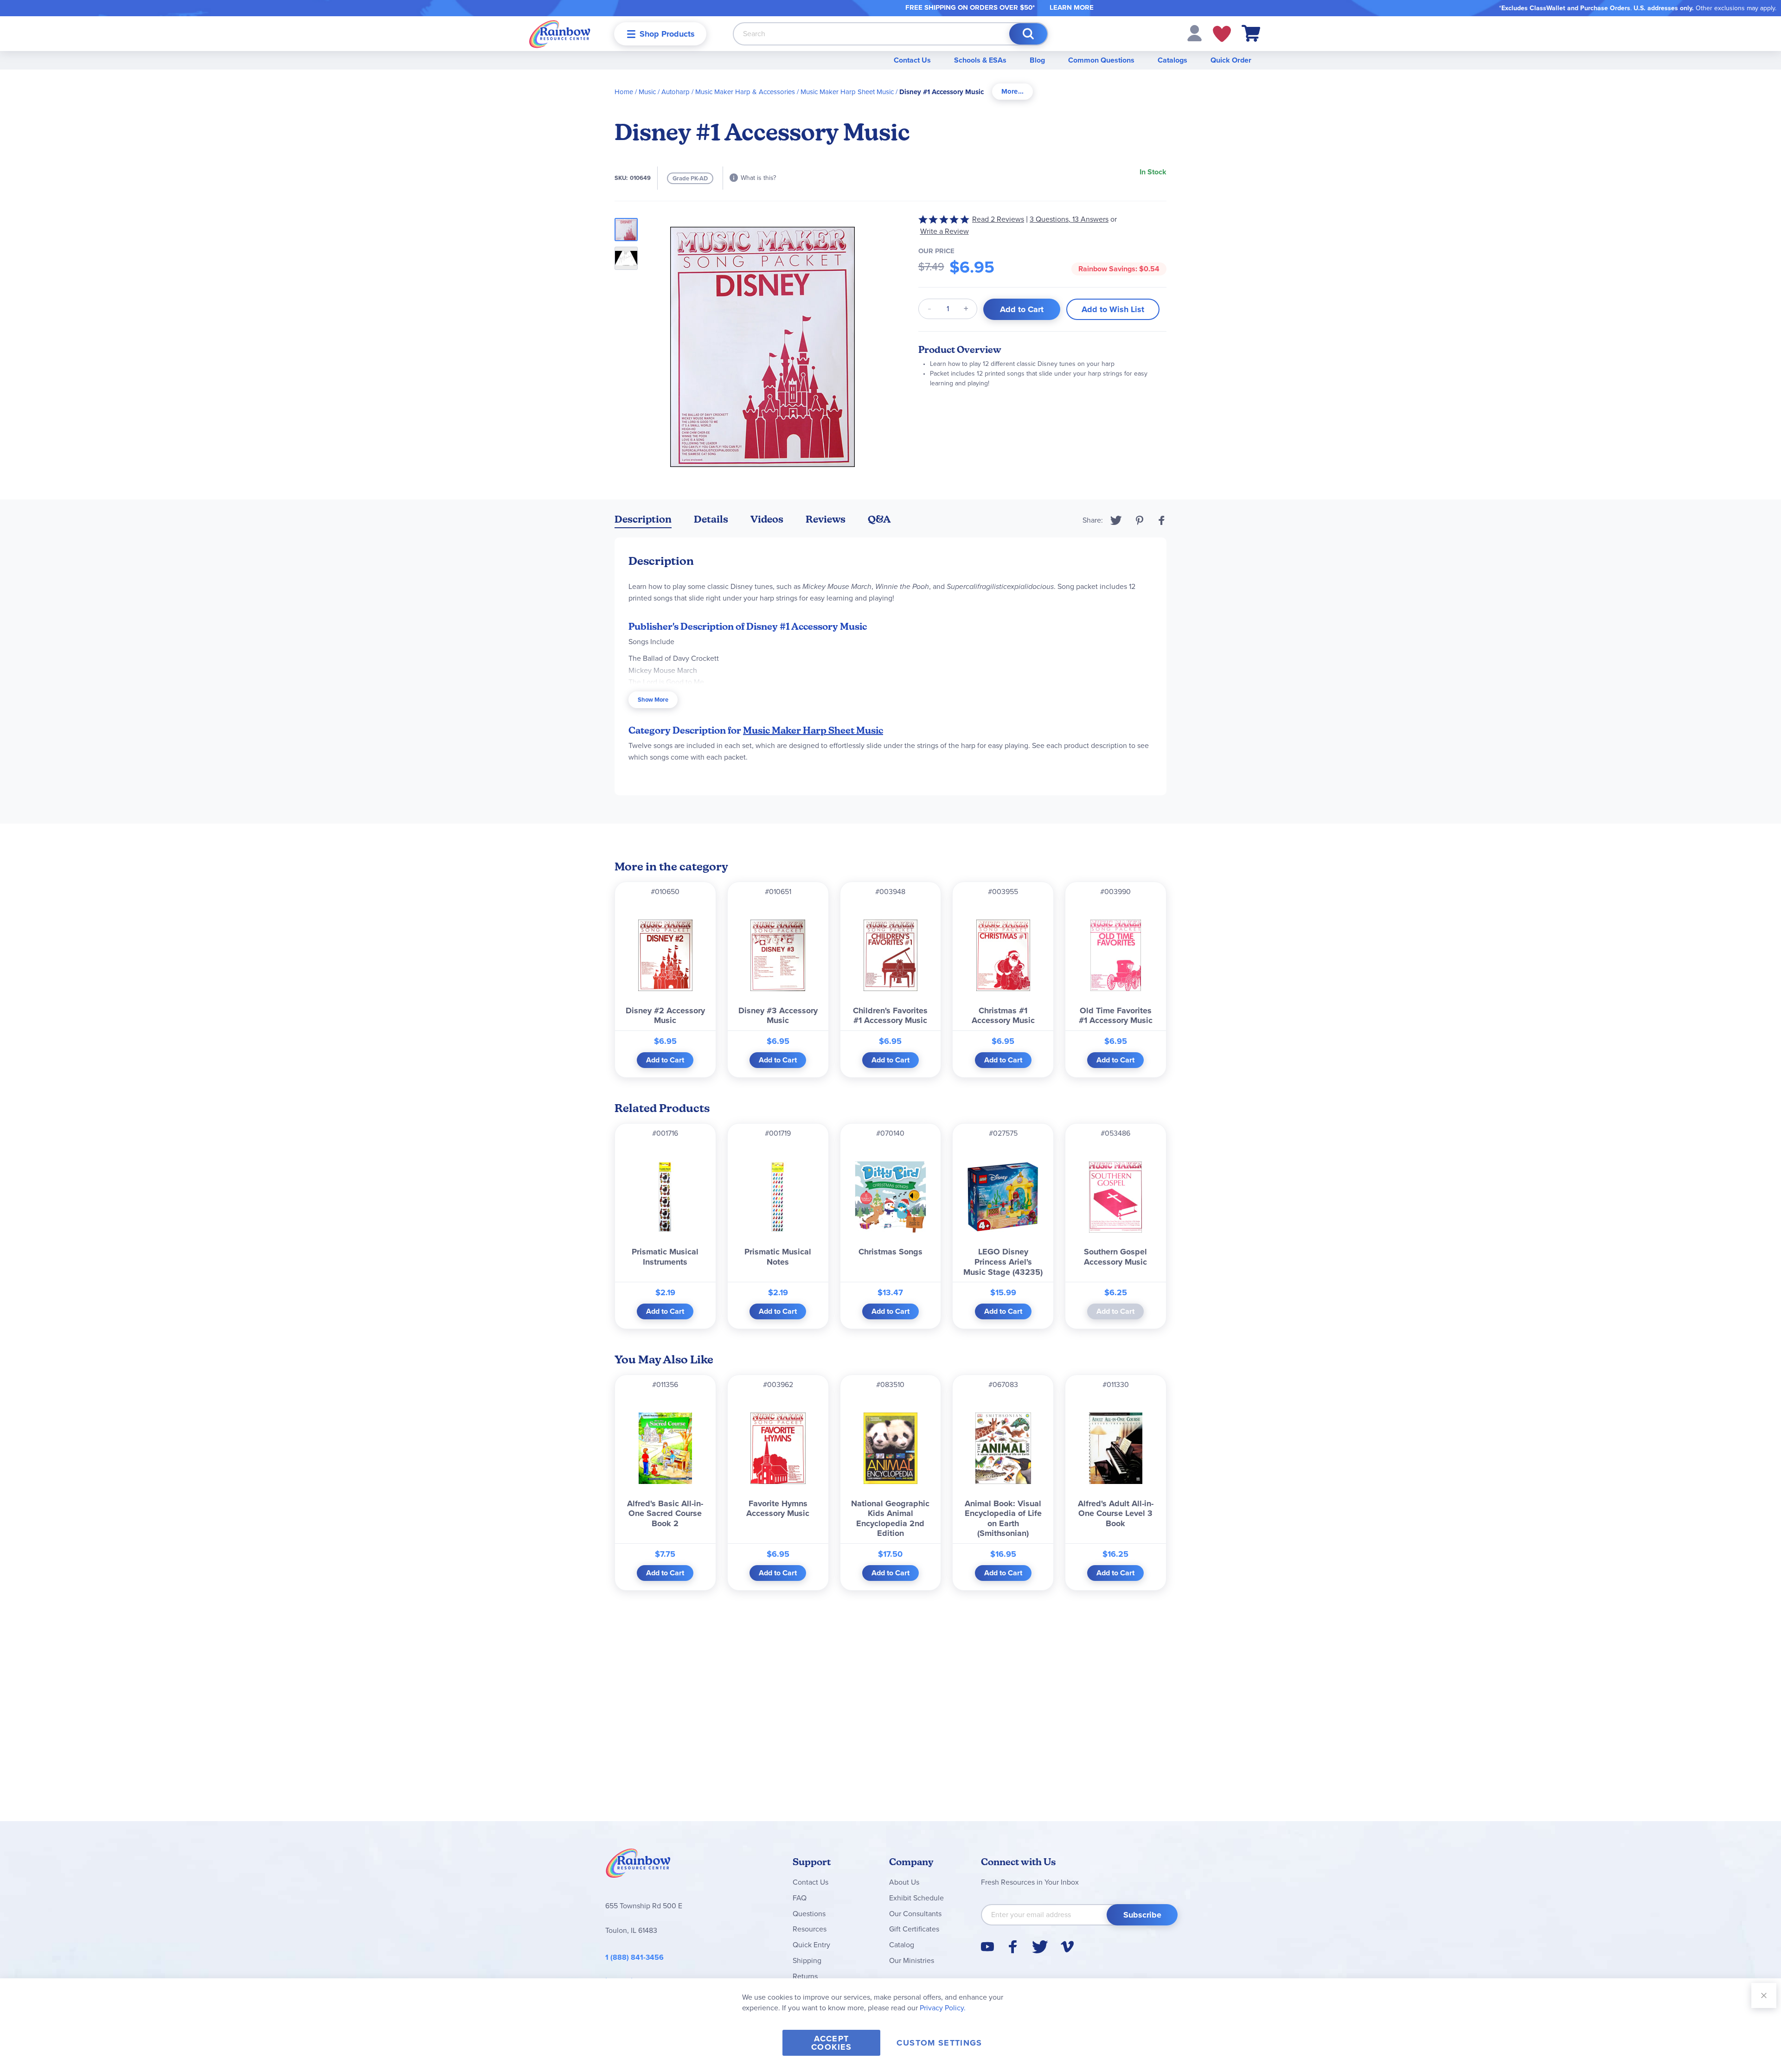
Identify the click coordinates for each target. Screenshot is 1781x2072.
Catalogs (1172, 60)
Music (647, 92)
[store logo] (560, 34)
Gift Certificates (914, 1929)
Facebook (1162, 520)
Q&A (879, 519)
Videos (767, 519)
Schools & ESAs (980, 60)
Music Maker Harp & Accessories (745, 92)
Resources (810, 1929)
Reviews (826, 519)
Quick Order (1231, 60)
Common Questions (1101, 60)
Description (643, 519)
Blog (1037, 60)
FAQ (800, 1898)
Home (624, 92)
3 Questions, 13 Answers (1069, 219)
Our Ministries (912, 1960)
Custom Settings (939, 2043)
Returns (805, 1976)
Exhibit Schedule (916, 1898)
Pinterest (1140, 520)
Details (711, 519)
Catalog (902, 1945)
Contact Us (912, 60)
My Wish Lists (1222, 34)
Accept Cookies (831, 2043)
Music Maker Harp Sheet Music (847, 92)
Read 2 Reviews (998, 219)
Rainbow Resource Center (638, 1866)
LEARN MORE (1072, 7)
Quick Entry (811, 1945)
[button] (1195, 33)
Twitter (1116, 520)
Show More (653, 700)
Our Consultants (915, 1914)
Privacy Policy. (943, 2008)
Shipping (807, 1960)
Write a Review (945, 231)
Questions (809, 1914)
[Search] (1028, 34)
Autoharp (676, 92)
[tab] (1012, 92)
